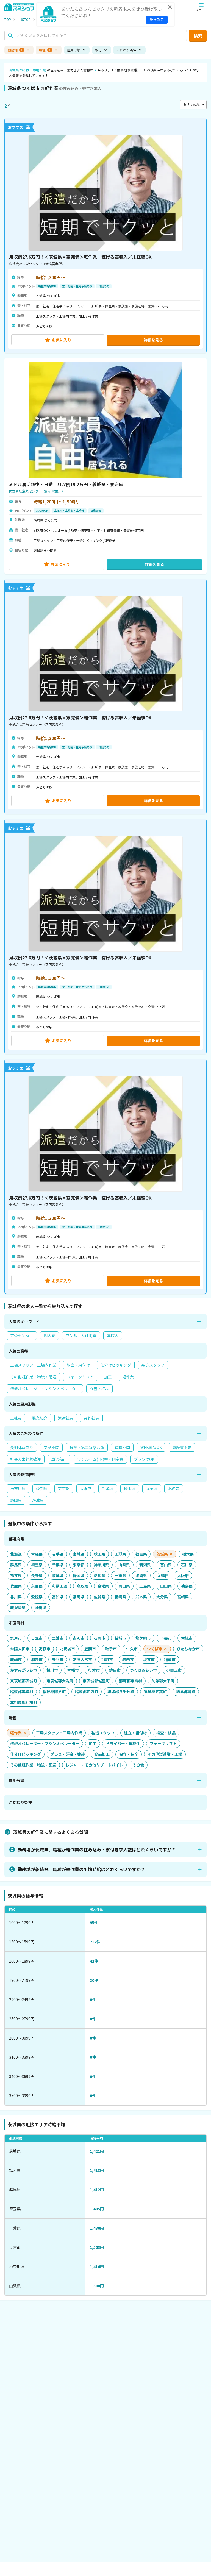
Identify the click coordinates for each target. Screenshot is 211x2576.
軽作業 (128, 1377)
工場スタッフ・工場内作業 (33, 1365)
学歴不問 (51, 1447)
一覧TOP (24, 20)
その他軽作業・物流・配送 (33, 1377)
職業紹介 (40, 1418)
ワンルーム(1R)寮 (81, 1336)
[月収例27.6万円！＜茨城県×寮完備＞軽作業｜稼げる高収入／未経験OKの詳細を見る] (105, 236)
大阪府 (86, 1489)
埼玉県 (130, 1489)
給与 (98, 50)
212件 (95, 1942)
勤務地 (15, 50)
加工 (108, 1377)
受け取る (157, 20)
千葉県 (108, 1489)
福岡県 (152, 1489)
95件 (94, 1923)
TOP (8, 20)
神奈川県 (18, 1489)
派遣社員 (66, 1418)
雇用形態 (74, 50)
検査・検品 (99, 1389)
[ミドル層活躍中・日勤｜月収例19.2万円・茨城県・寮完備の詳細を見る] (105, 466)
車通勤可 (59, 1459)
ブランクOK (144, 1459)
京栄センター (22, 1336)
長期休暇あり (22, 1447)
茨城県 (38, 1500)
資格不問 (122, 1447)
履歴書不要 (182, 1447)
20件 (94, 1980)
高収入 (113, 1336)
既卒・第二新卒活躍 (87, 1447)
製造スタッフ (153, 1365)
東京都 (64, 1489)
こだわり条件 (126, 50)
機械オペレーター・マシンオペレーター (45, 1389)
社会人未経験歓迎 (26, 1459)
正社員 (16, 1418)
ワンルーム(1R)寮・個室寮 (100, 1459)
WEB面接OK (151, 1447)
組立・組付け (78, 1365)
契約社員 (91, 1418)
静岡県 (16, 1500)
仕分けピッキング (116, 1365)
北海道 (174, 1489)
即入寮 (49, 1336)
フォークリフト (80, 1377)
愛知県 (42, 1489)
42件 (94, 1961)
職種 (45, 50)
